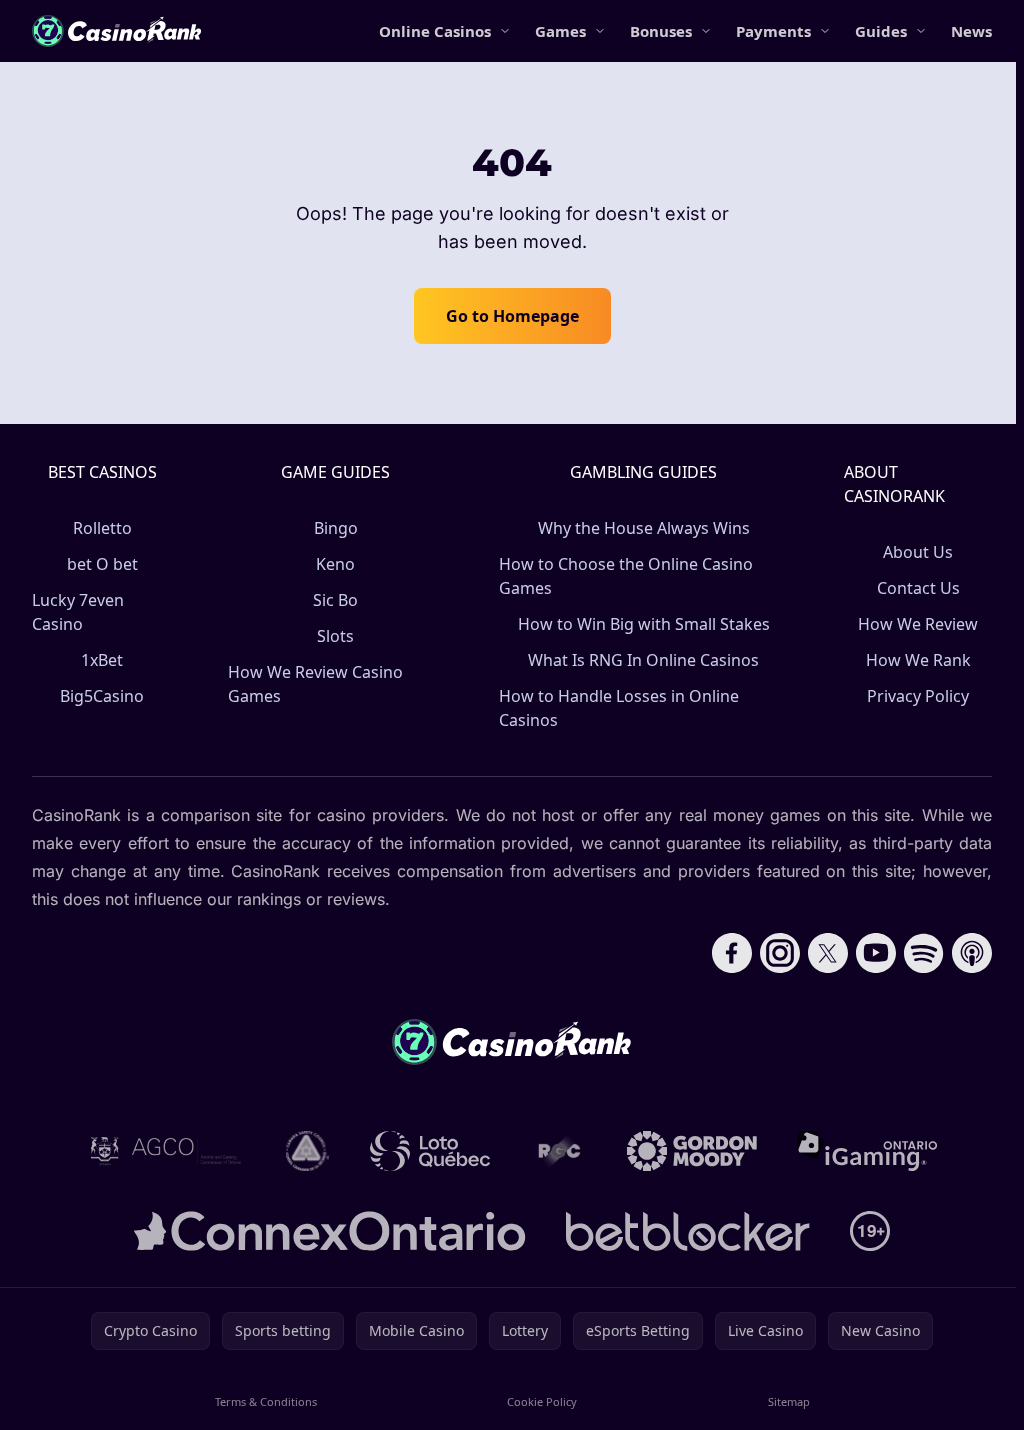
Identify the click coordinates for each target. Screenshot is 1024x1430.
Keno (335, 564)
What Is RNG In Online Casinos (643, 660)
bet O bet (102, 564)
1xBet (102, 660)
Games (560, 31)
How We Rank (918, 660)
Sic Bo (335, 600)
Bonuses (661, 31)
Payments (773, 31)
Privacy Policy (918, 696)
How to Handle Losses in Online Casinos (619, 708)
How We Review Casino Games (315, 684)
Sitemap (789, 1401)
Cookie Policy (542, 1401)
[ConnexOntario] (330, 1231)
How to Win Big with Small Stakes (644, 624)
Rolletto (102, 528)
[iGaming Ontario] (867, 1151)
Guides (881, 31)
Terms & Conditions (266, 1401)
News (971, 31)
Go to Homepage (512, 316)
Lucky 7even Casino (78, 612)
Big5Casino (102, 696)
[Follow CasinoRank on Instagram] (780, 953)
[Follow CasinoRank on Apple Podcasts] (972, 953)
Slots (335, 636)
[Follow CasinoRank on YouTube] (876, 953)
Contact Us (918, 588)
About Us (918, 552)
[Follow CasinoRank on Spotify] (924, 953)
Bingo (336, 528)
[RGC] (558, 1151)
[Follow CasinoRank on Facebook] (732, 953)
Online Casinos (435, 31)
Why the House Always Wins (644, 528)
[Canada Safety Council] (308, 1151)
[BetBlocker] (687, 1231)
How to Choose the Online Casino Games (626, 576)
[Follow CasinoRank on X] (828, 953)
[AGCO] (166, 1151)
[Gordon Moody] (692, 1151)
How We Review (918, 624)
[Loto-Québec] (430, 1151)
